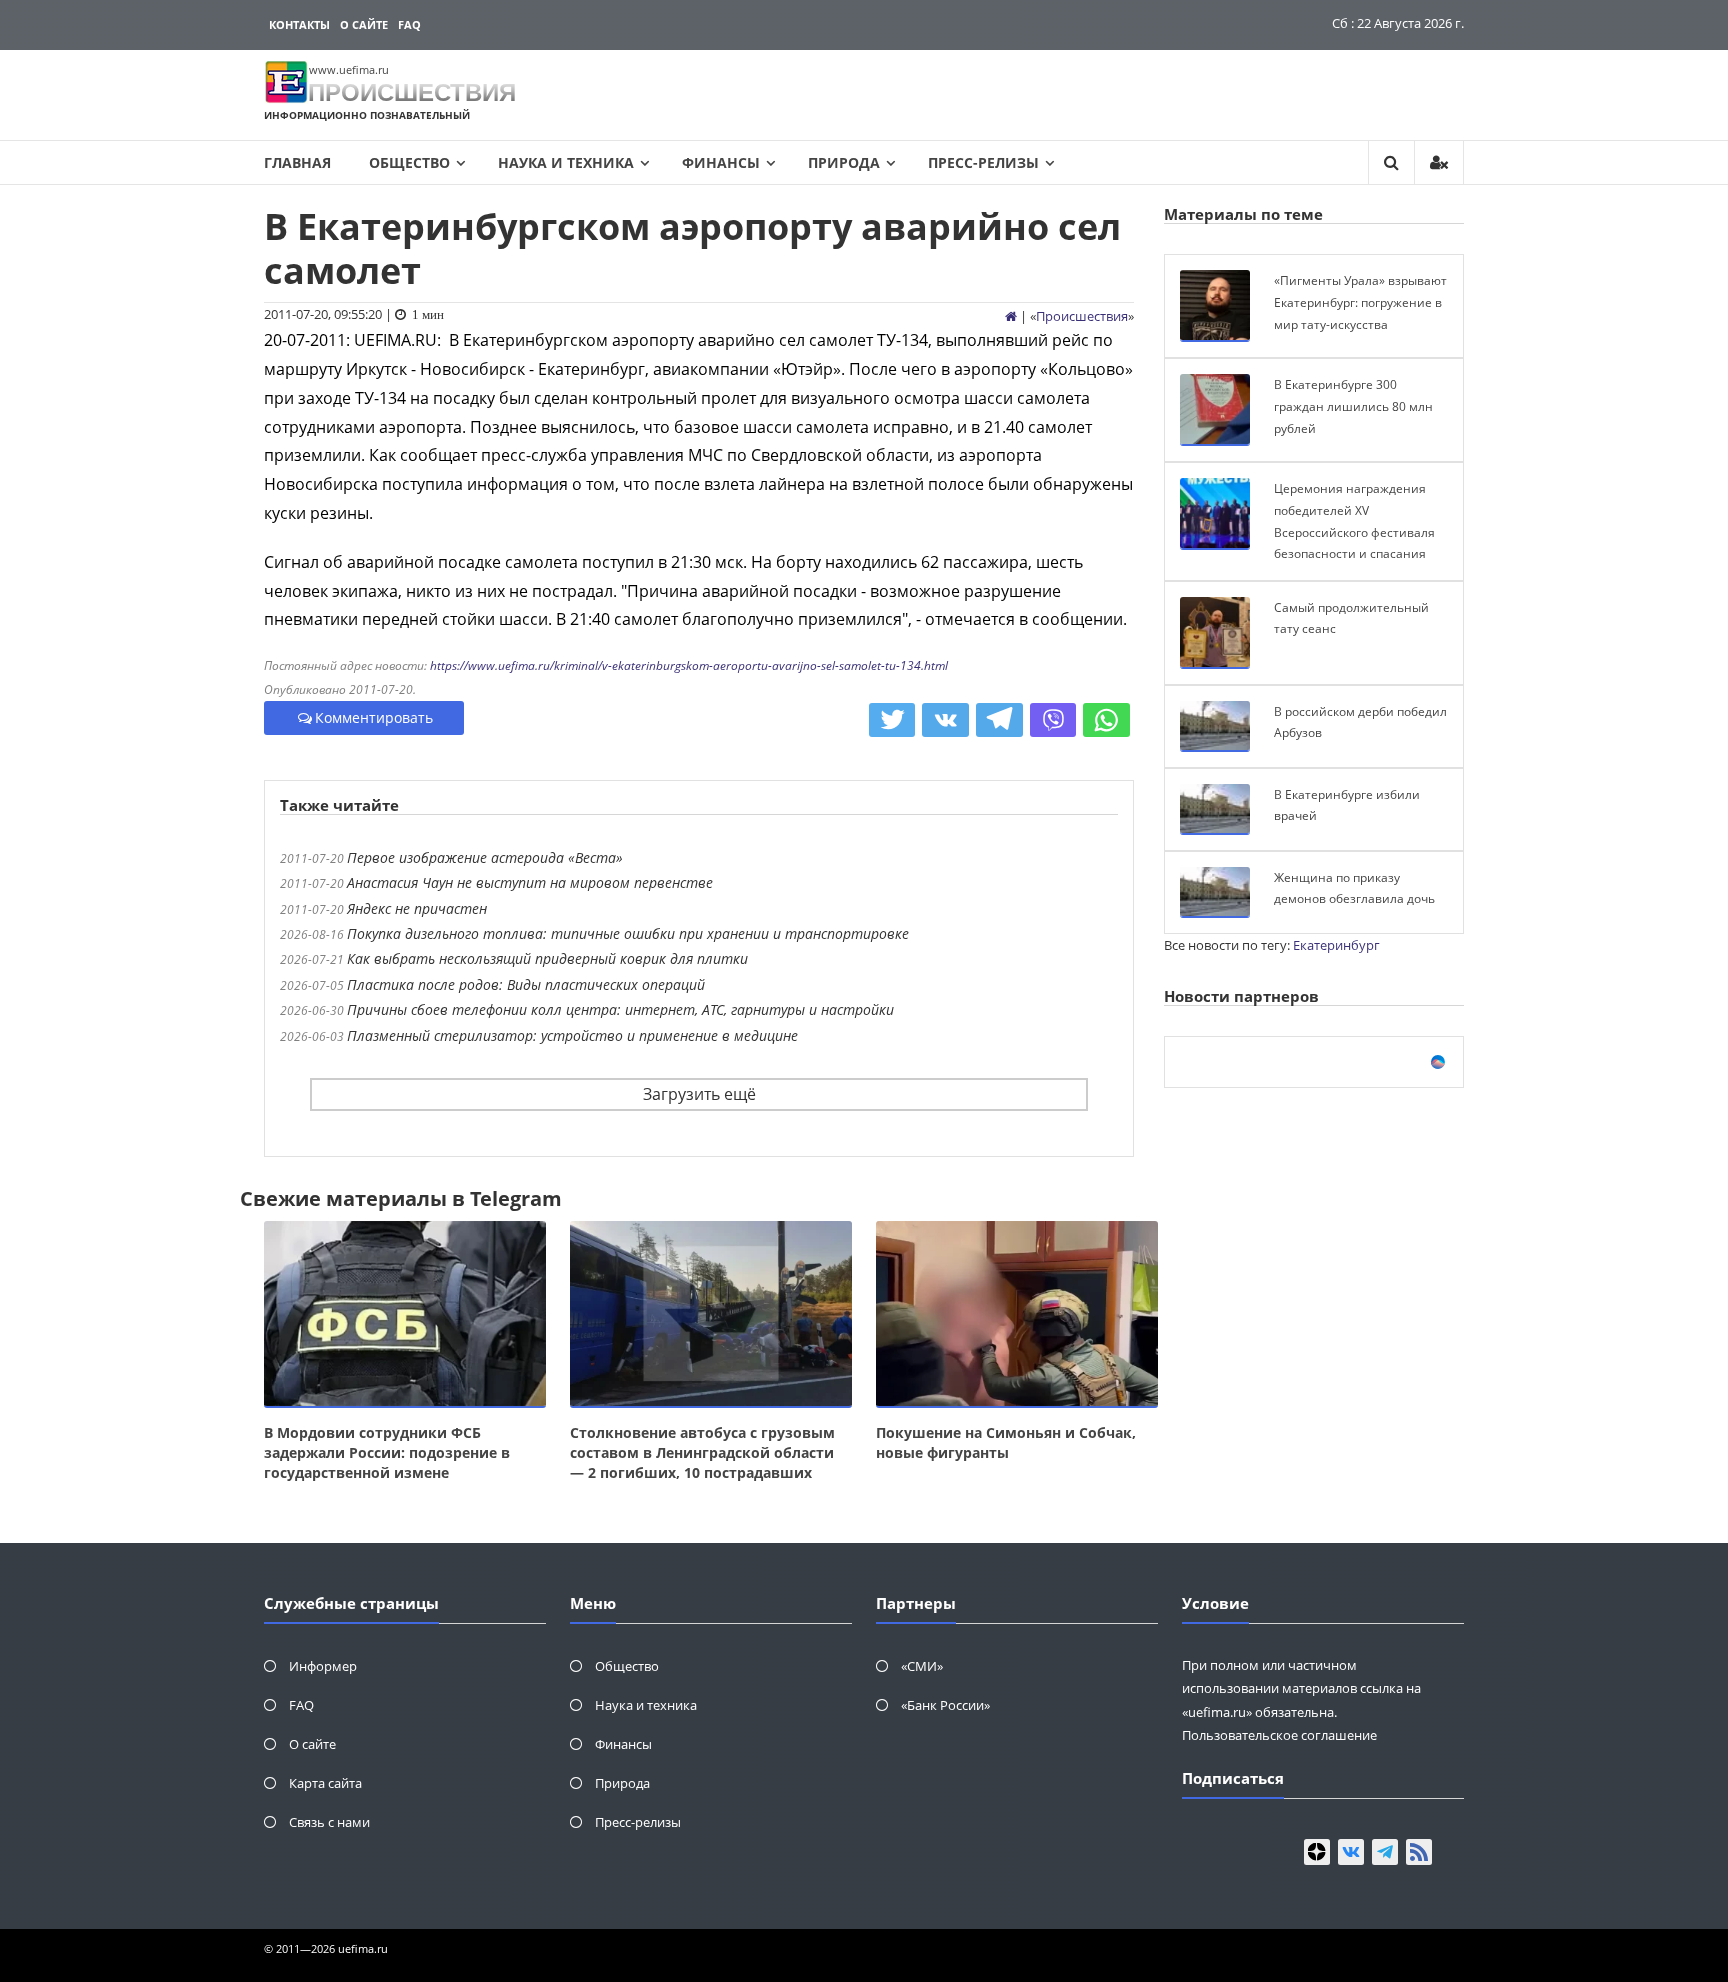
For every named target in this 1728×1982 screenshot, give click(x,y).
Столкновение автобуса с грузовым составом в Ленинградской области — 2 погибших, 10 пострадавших (702, 1452)
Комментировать (374, 717)
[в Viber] (1053, 720)
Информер (323, 1666)
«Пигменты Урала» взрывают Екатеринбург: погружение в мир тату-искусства (1360, 302)
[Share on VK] (945, 720)
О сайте (364, 24)
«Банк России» (945, 1705)
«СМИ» (922, 1666)
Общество (409, 162)
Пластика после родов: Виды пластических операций (526, 984)
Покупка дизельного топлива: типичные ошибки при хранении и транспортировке (628, 933)
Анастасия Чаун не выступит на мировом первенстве (530, 882)
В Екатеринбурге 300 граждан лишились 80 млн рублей (1353, 406)
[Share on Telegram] (999, 720)
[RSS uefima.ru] (1419, 1852)
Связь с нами (329, 1822)
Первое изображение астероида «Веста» (485, 857)
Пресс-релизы (983, 162)
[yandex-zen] (1317, 1852)
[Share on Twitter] (892, 720)
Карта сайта (325, 1783)
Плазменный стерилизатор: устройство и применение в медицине (572, 1035)
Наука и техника (566, 162)
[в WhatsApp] (1106, 720)
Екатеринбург (1336, 945)
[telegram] (1385, 1852)
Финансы (721, 162)
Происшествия (1082, 316)
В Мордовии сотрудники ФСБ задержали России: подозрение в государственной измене (387, 1452)
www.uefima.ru (349, 69)
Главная (297, 162)
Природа (844, 162)
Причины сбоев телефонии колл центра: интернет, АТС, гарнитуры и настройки (620, 1009)
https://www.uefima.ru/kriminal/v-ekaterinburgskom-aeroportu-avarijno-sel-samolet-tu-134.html (689, 665)
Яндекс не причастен (417, 908)
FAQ (409, 24)
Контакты (299, 24)
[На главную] (1011, 316)
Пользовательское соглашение (1279, 1735)
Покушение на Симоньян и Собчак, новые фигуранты (1006, 1442)
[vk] (1351, 1852)
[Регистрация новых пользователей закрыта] (1439, 162)
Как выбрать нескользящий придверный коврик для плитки (547, 958)
